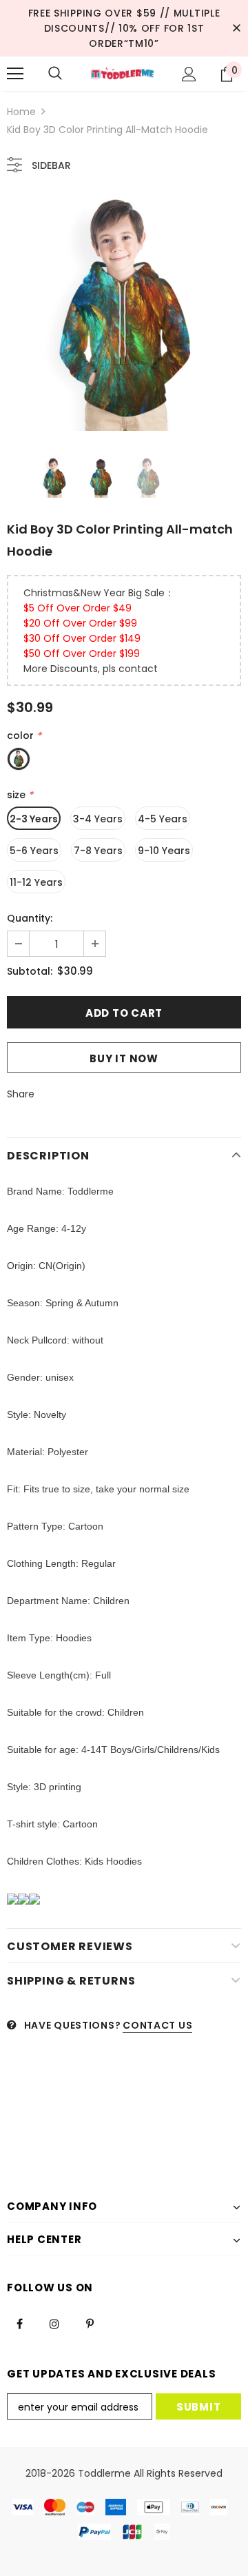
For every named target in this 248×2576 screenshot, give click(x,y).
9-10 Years (164, 851)
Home (21, 112)
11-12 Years (36, 882)
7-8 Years (98, 851)
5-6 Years (34, 851)
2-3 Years (34, 819)
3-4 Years (98, 819)
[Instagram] (54, 2323)
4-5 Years (163, 819)
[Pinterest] (90, 2323)
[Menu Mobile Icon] (15, 74)
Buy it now (124, 1058)
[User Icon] (189, 74)
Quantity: (30, 918)
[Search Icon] (55, 74)
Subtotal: (30, 971)
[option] (124, 314)
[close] (236, 28)
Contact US (157, 2025)
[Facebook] (19, 2323)
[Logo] (122, 74)
